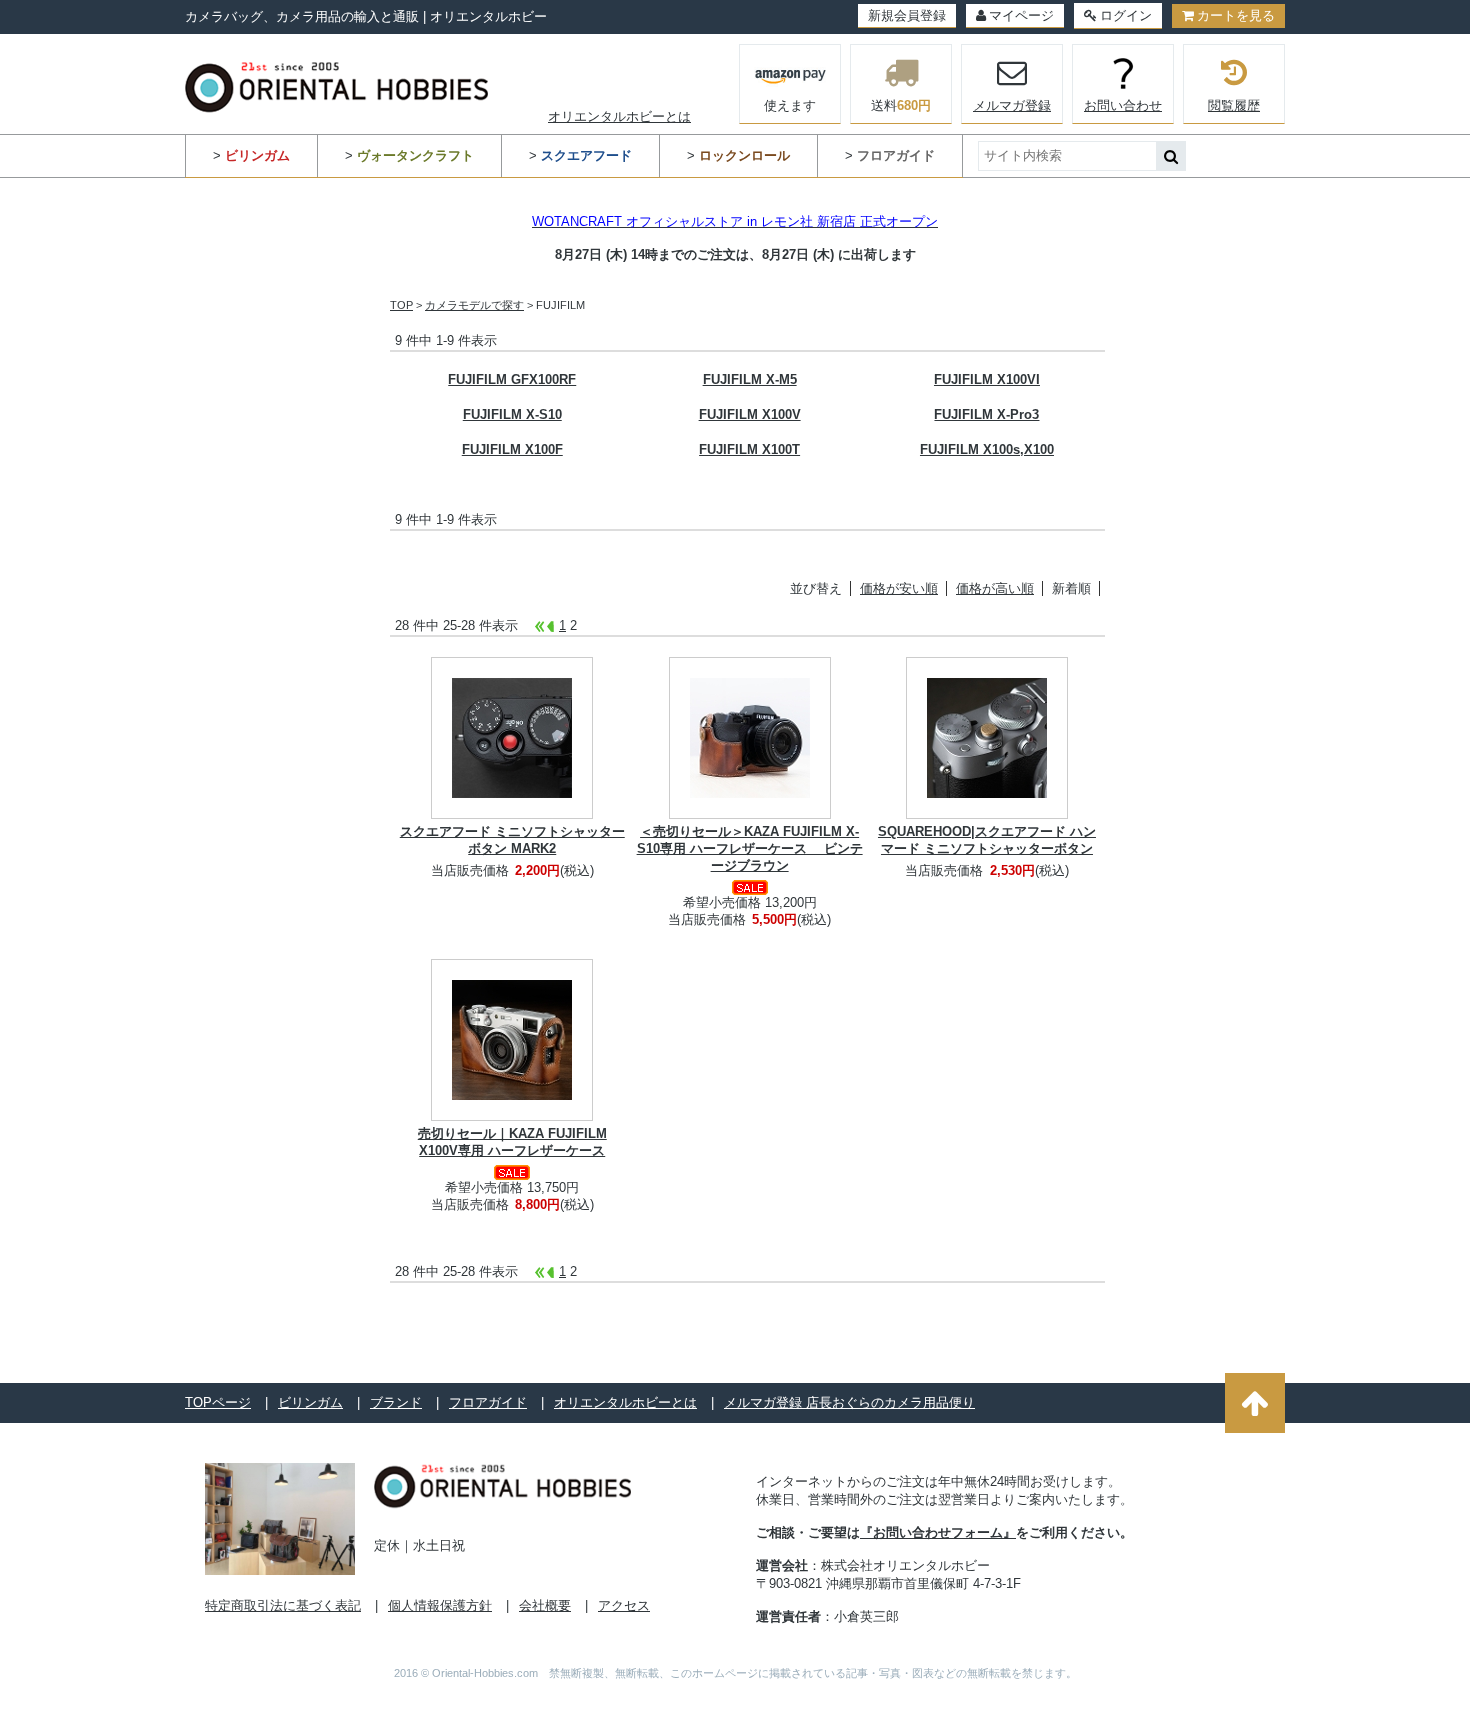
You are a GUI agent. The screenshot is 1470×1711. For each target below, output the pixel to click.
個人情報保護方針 (440, 1605)
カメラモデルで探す (474, 305)
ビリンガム (310, 1402)
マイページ (1021, 15)
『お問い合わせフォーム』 (938, 1532)
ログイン (1126, 15)
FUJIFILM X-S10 (512, 414)
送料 (901, 105)
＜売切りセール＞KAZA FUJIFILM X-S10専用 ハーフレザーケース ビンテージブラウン (750, 848)
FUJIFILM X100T (749, 449)
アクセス (624, 1605)
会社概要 (545, 1605)
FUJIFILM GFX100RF (512, 379)
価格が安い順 (899, 588)
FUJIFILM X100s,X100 (987, 449)
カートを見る (1236, 15)
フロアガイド (488, 1402)
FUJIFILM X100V (750, 414)
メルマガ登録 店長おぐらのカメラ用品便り (849, 1402)
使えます (790, 105)
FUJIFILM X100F (512, 449)
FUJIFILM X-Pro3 (986, 414)
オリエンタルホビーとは (619, 116)
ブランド (396, 1402)
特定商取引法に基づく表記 (283, 1605)
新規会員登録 (907, 15)
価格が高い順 (995, 588)
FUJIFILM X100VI (987, 379)
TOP (401, 305)
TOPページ (218, 1402)
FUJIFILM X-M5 (750, 379)
